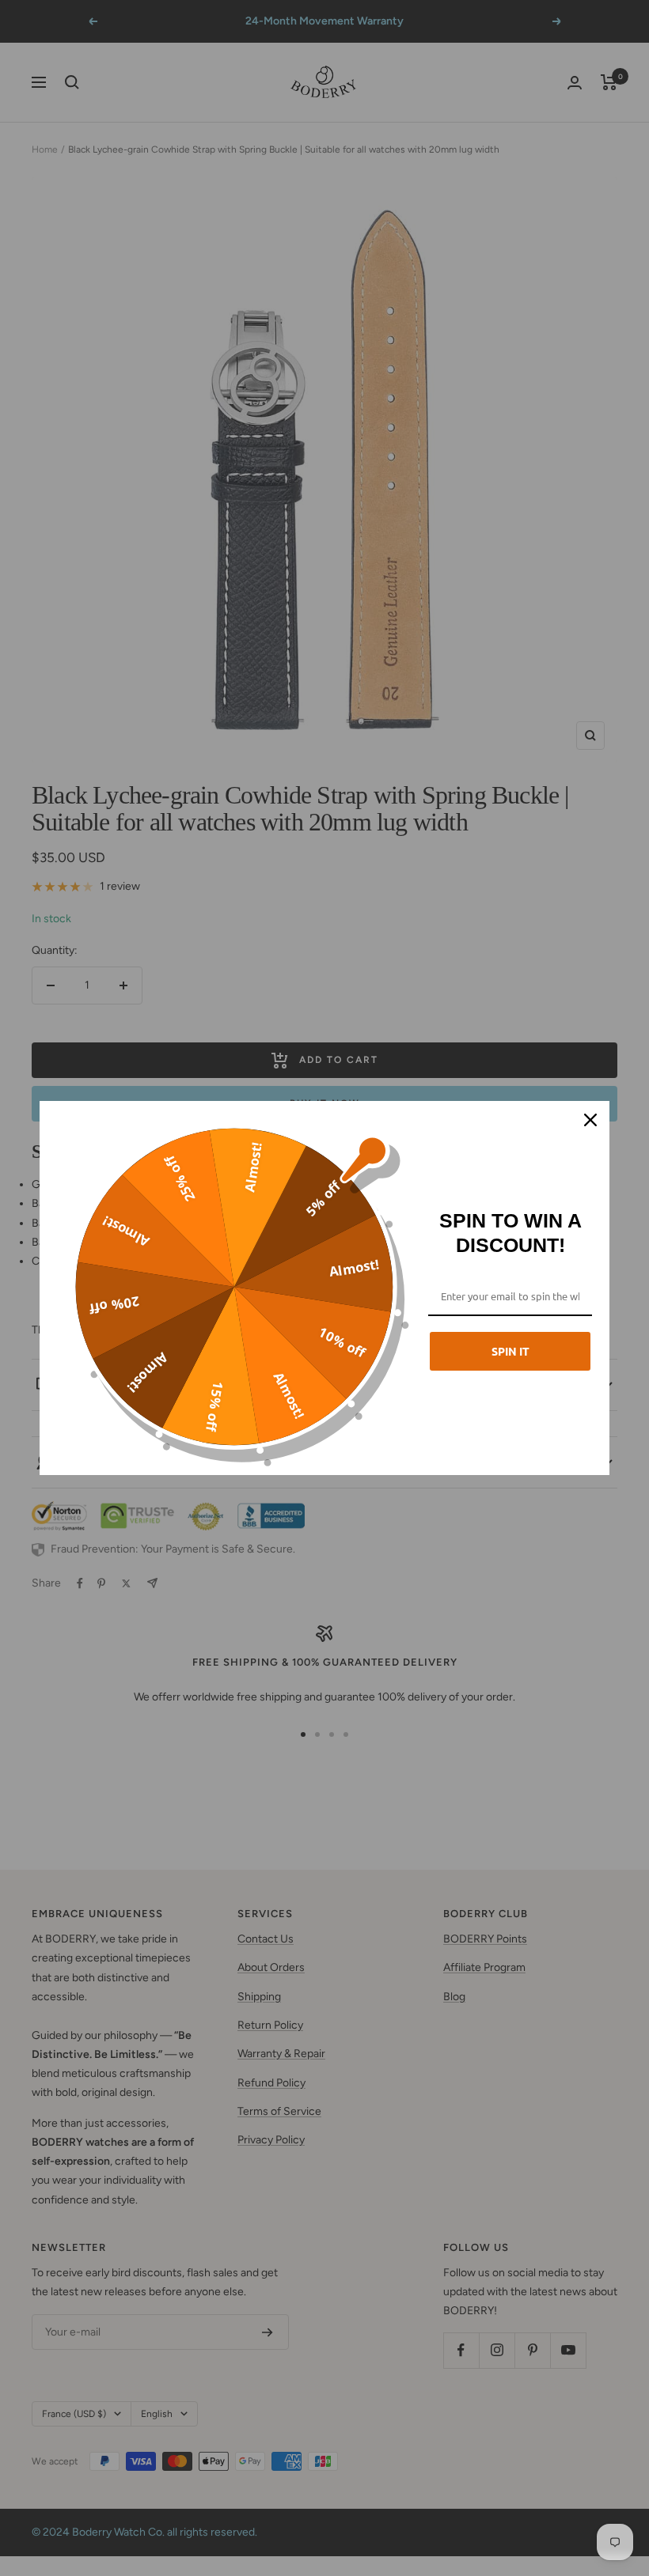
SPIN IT (510, 1351)
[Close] (590, 1120)
